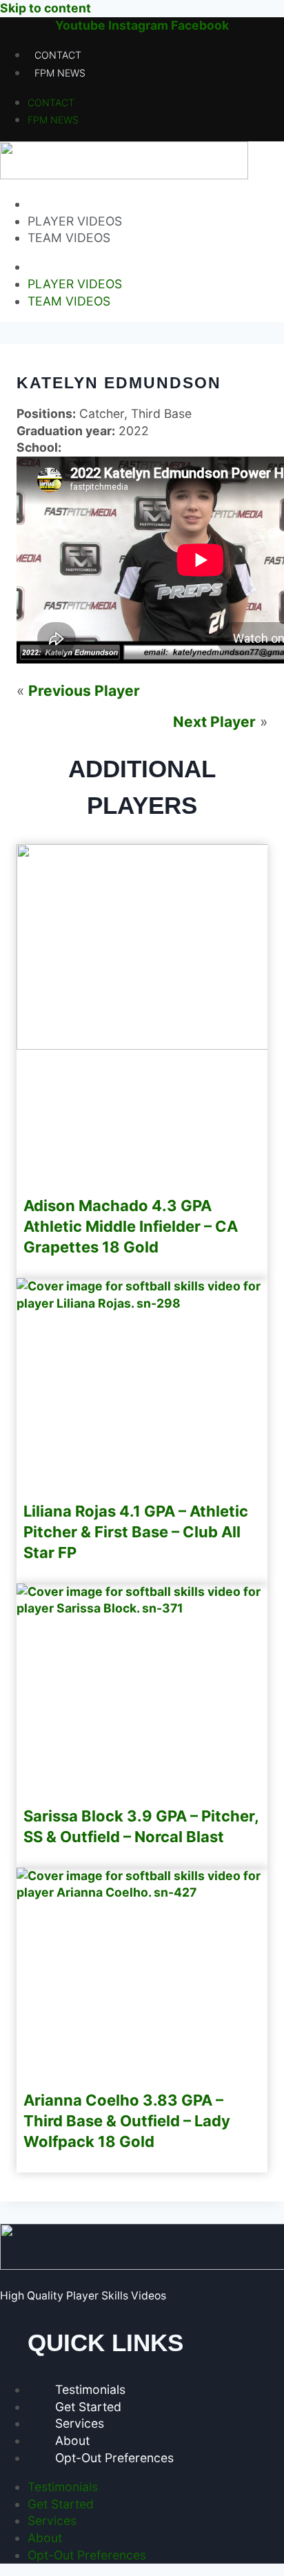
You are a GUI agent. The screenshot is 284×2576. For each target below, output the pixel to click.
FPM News (60, 73)
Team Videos (69, 238)
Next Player (214, 722)
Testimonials (90, 2389)
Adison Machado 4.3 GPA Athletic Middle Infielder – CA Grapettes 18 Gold (131, 1226)
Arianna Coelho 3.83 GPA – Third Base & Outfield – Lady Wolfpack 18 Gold (127, 2121)
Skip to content (45, 8)
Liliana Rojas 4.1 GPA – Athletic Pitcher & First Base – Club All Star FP (136, 1532)
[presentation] (142, 1303)
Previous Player (84, 691)
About (72, 2440)
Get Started (88, 2407)
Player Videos (75, 221)
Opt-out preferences (114, 2458)
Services (80, 2423)
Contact (58, 55)
